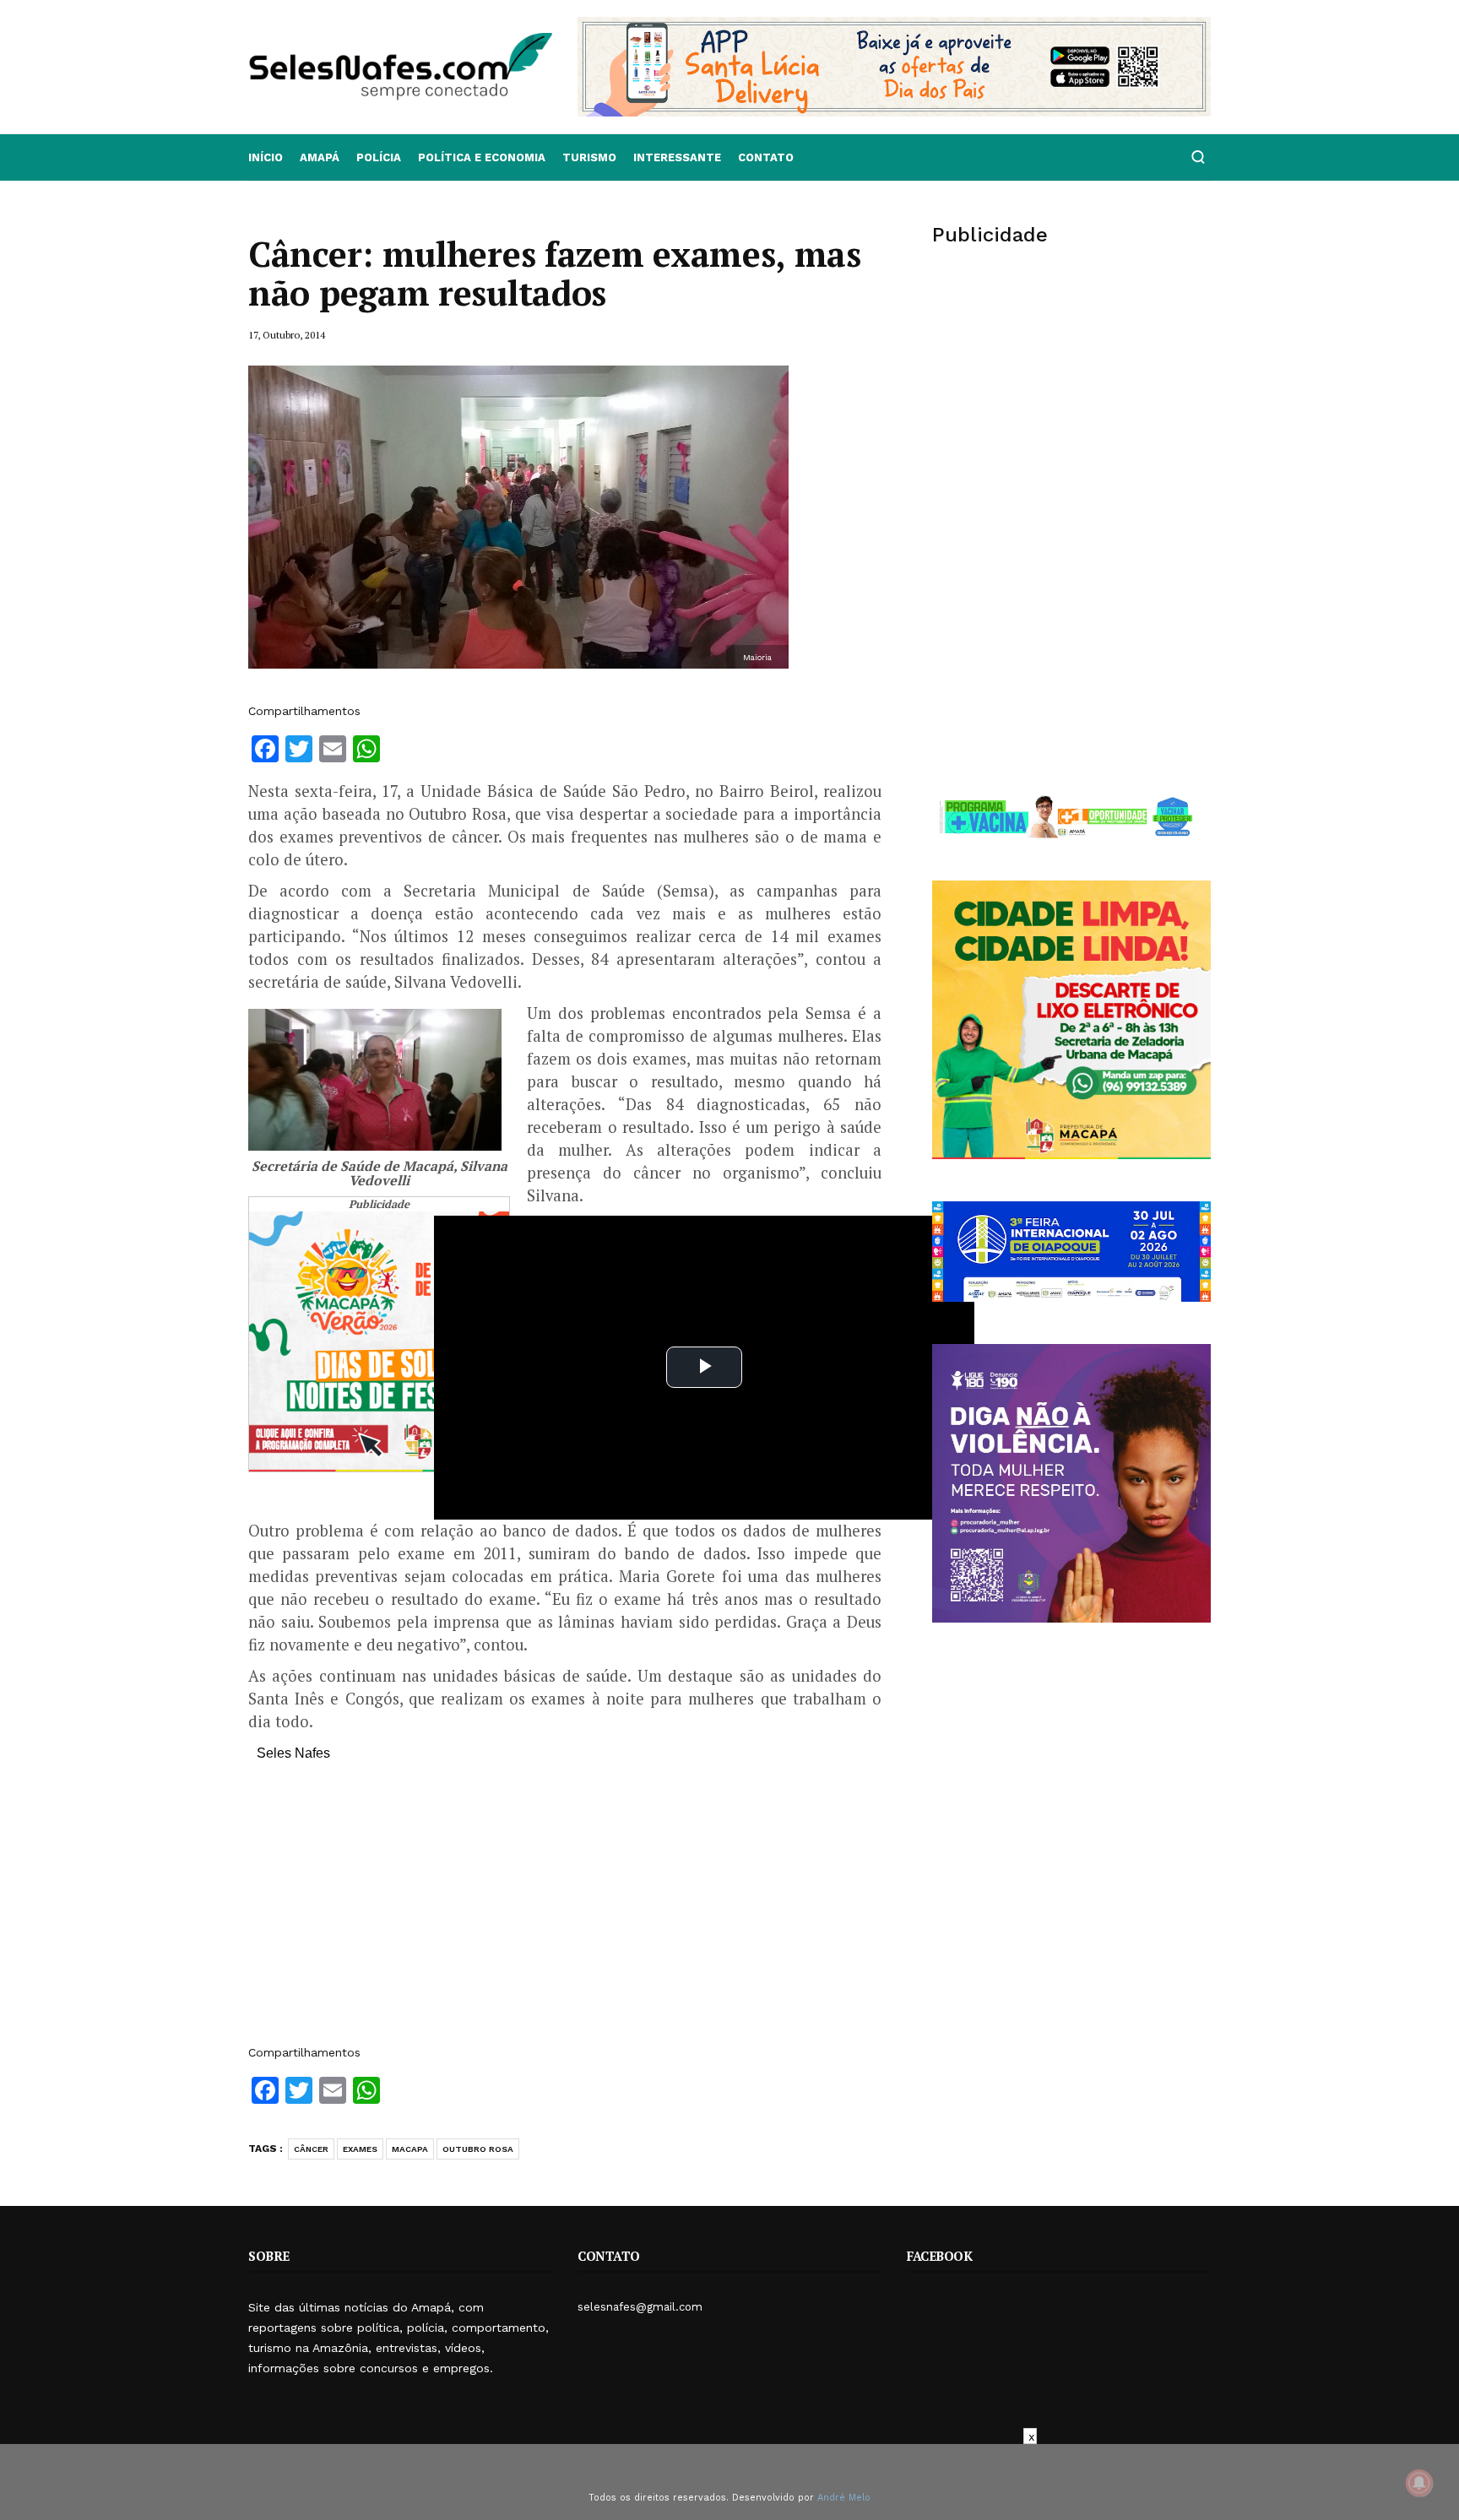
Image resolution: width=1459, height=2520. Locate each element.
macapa (410, 2149)
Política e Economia (482, 157)
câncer (311, 2149)
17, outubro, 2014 (287, 335)
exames (360, 2149)
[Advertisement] (565, 1911)
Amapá (320, 157)
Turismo (589, 157)
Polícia (379, 157)
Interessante (677, 157)
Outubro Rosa (478, 2149)
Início (266, 157)
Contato (766, 157)
